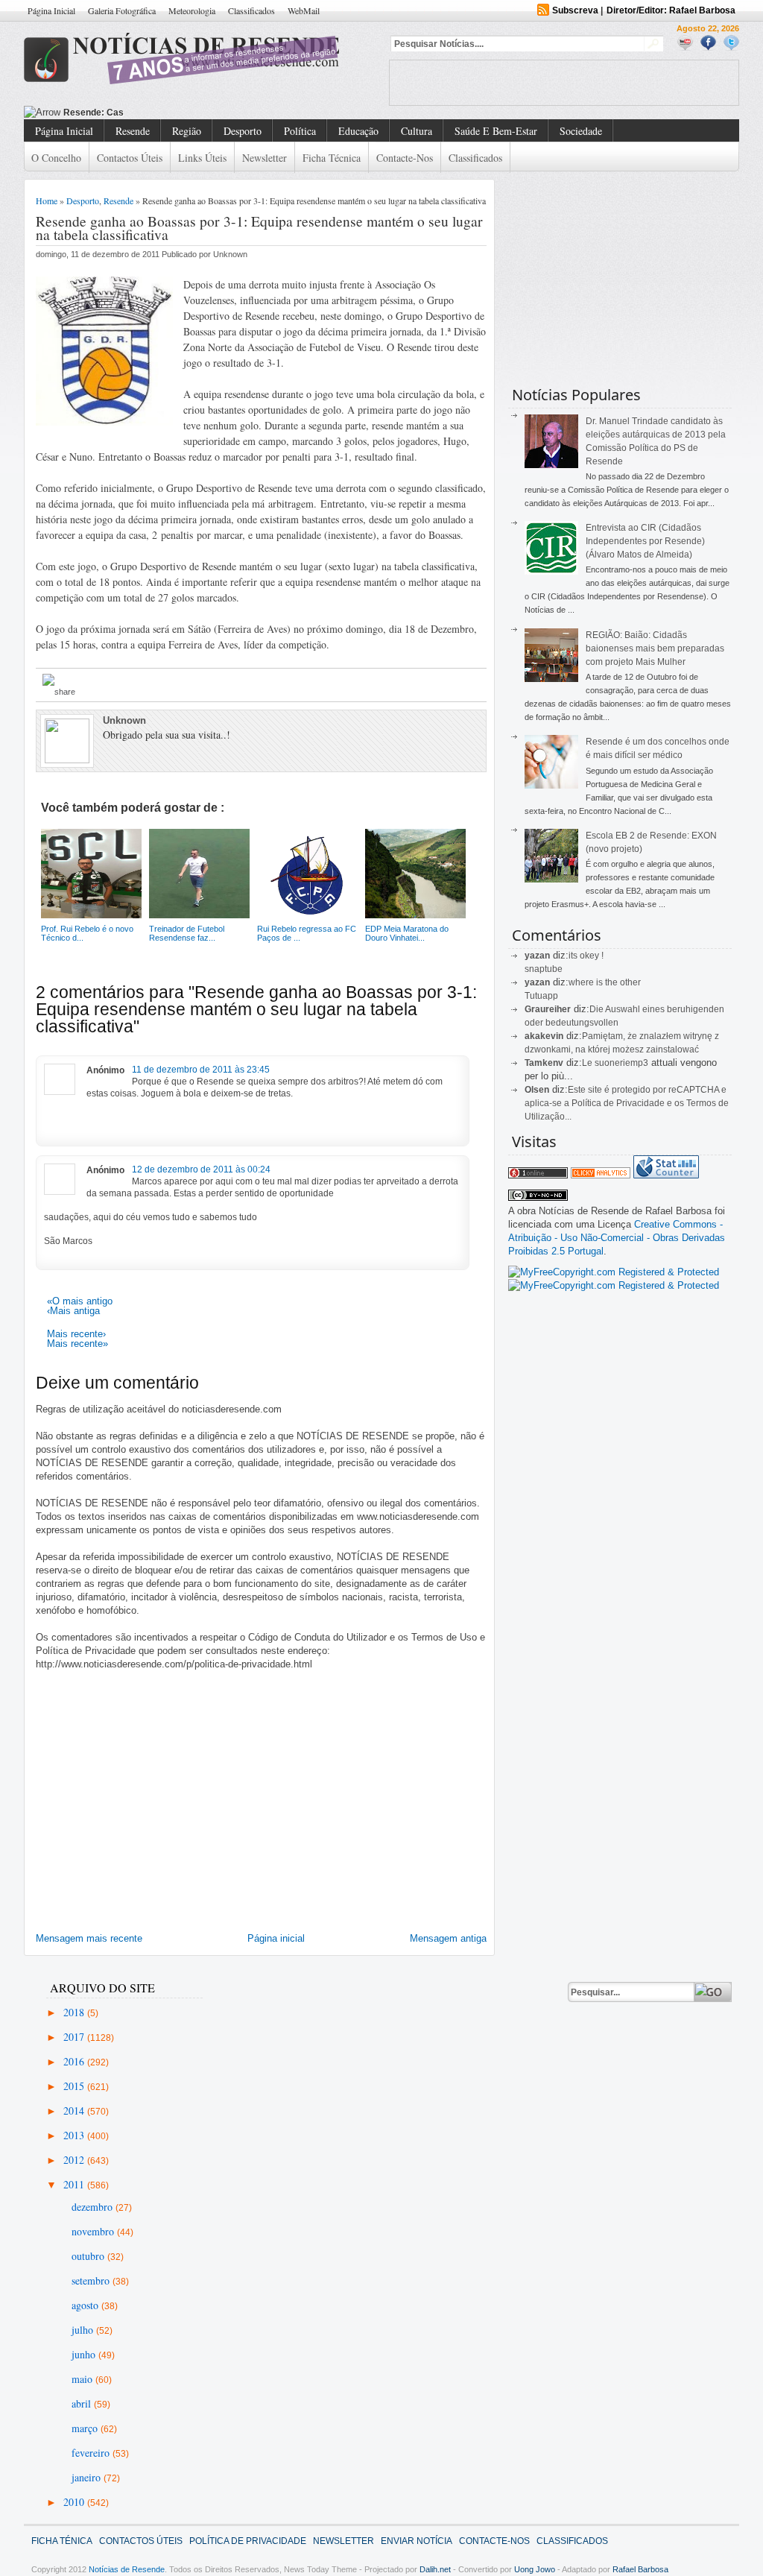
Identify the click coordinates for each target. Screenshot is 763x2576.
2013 (75, 2135)
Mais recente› (76, 1334)
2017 (75, 2037)
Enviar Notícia (417, 2541)
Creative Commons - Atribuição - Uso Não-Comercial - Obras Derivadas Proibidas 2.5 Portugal (617, 1238)
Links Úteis (202, 158)
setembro (92, 2280)
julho (84, 2330)
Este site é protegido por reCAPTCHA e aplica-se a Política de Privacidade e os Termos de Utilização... (627, 1103)
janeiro (88, 2477)
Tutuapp (541, 996)
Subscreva (575, 10)
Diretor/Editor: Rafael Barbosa (671, 10)
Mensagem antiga (448, 1938)
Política (300, 131)
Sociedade (581, 131)
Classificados (251, 10)
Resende (133, 131)
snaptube (544, 969)
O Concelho (56, 158)
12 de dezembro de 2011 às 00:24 (201, 1169)
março (86, 2428)
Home (47, 201)
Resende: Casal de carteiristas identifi (146, 113)
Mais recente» (77, 1344)
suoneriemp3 (621, 1063)
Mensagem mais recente (89, 1938)
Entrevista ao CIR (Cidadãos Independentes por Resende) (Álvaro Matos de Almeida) (645, 541)
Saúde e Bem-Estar (496, 131)
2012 (75, 2160)
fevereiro (92, 2453)
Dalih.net (435, 2569)
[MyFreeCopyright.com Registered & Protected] (614, 1272)
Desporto (243, 131)
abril (83, 2403)
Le (588, 1063)
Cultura (417, 131)
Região (187, 131)
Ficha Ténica (62, 2541)
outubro (89, 2256)
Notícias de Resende (127, 2569)
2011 (75, 2184)
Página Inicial (51, 10)
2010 (75, 2502)
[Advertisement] (564, 83)
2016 (75, 2061)
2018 (75, 2012)
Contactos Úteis (130, 158)
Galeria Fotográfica (122, 10)
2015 (75, 2086)
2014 (75, 2111)
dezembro (94, 2207)
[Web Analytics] (601, 1175)
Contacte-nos (405, 158)
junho (85, 2354)
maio (83, 2379)
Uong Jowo (535, 2569)
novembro (94, 2231)
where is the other (605, 982)
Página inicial (276, 1938)
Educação (358, 131)
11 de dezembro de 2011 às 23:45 (201, 1070)
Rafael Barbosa (640, 2569)
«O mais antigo (80, 1301)
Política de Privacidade (248, 2541)
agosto (86, 2305)
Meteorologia (192, 10)
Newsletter (265, 158)
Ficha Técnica (332, 158)
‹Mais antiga (73, 1311)
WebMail (304, 10)
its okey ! (586, 956)
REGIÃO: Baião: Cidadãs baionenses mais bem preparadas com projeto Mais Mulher (655, 648)
